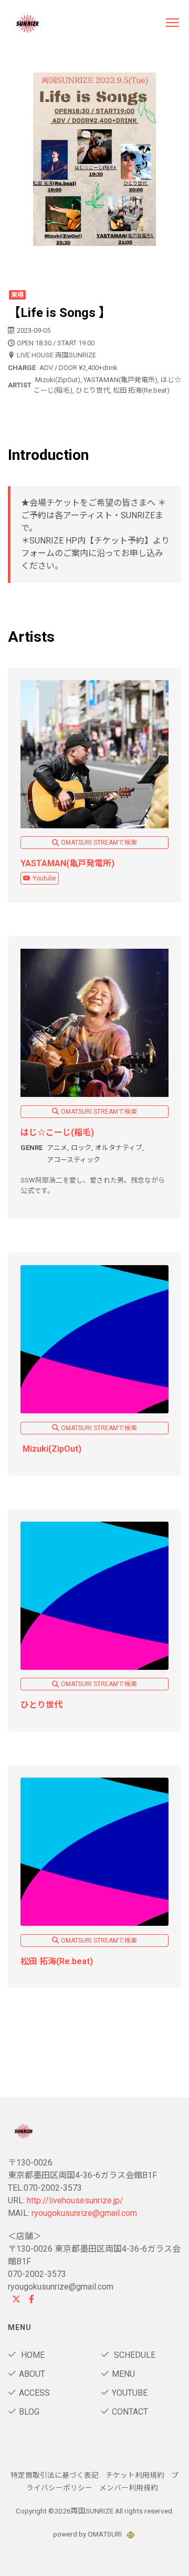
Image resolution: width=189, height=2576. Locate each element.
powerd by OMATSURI (88, 2534)
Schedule (134, 2355)
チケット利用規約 (135, 2475)
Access (34, 2393)
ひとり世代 (41, 1705)
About (32, 2374)
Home (32, 2355)
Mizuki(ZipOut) (51, 1449)
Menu (123, 2374)
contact (130, 2412)
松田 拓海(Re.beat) (59, 1961)
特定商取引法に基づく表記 (55, 2475)
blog (29, 2412)
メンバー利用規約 (129, 2488)
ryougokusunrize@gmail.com (84, 2213)
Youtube (44, 878)
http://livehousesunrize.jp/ (75, 2200)
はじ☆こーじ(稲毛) (57, 1132)
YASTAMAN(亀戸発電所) (67, 863)
